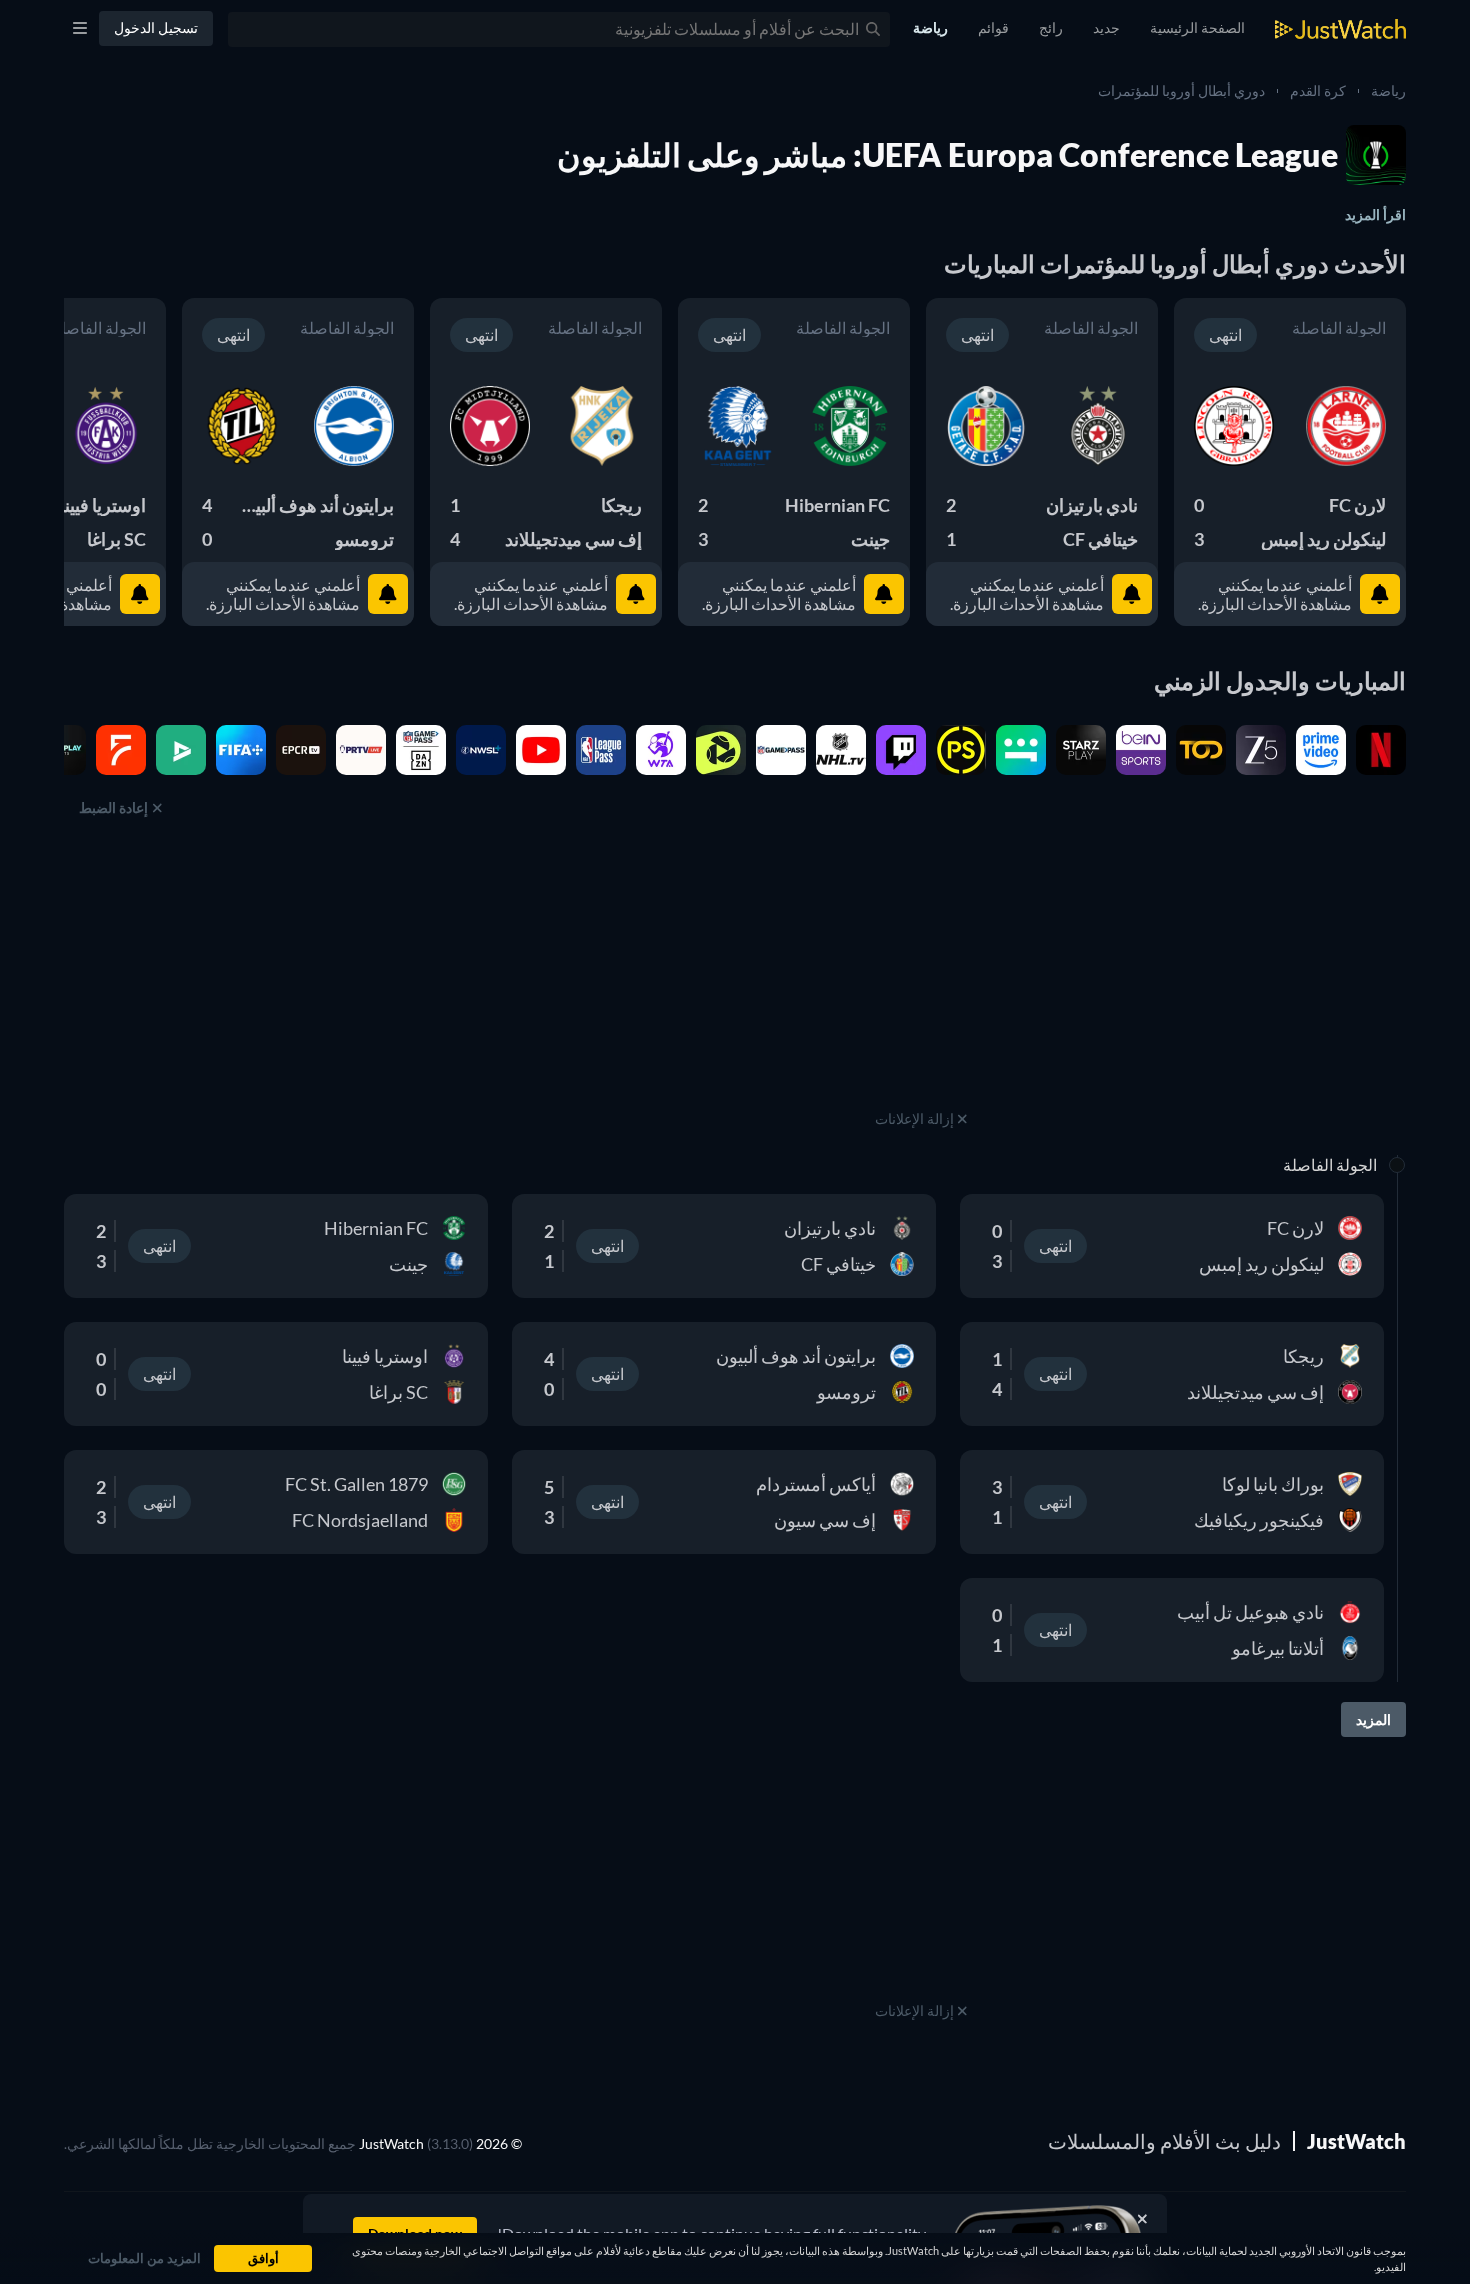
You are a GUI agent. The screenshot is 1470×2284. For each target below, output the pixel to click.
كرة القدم (1318, 90)
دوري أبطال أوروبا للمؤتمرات (1181, 90)
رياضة (1388, 90)
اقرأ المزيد (1375, 214)
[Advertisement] (921, 980)
